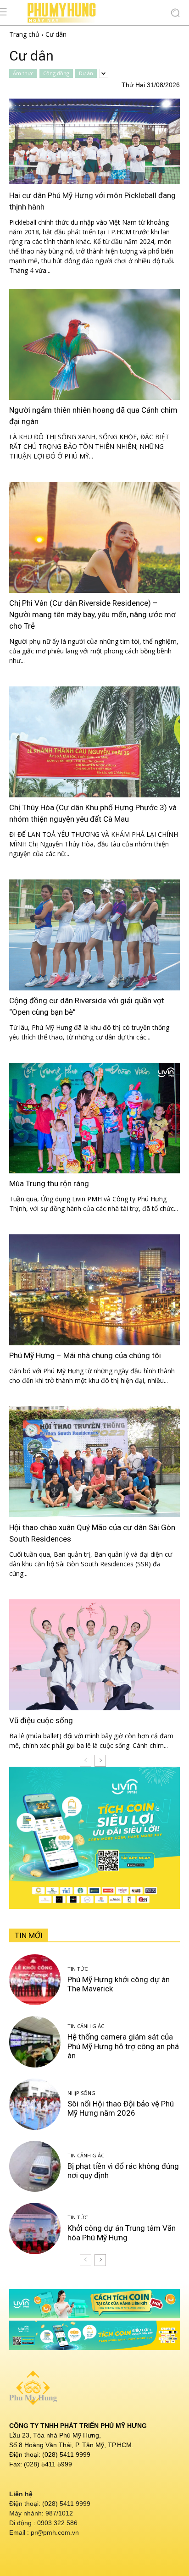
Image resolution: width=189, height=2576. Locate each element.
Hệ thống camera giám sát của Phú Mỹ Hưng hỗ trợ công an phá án (123, 2046)
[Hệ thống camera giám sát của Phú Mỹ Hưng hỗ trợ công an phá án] (35, 2042)
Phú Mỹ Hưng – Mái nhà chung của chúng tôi (85, 1355)
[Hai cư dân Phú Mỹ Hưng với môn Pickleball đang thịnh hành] (94, 141)
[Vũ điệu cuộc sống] (94, 1655)
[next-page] (100, 1761)
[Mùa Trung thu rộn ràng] (94, 1118)
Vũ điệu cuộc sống (41, 1720)
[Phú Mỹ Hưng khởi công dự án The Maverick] (35, 1980)
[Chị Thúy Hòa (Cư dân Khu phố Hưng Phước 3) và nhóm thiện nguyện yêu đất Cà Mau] (94, 742)
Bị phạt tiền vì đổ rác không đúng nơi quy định (123, 2171)
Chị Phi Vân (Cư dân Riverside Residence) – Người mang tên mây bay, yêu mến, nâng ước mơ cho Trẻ (92, 614)
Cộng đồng (56, 73)
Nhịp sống (81, 2093)
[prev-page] (86, 1761)
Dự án (86, 73)
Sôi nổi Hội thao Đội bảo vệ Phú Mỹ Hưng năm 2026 (121, 2108)
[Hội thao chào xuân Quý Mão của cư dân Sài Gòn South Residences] (94, 1462)
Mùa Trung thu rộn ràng (49, 1183)
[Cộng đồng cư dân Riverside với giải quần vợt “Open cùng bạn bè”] (94, 935)
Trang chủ (24, 34)
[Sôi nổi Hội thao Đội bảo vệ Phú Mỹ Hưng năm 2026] (35, 2104)
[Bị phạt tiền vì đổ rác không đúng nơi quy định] (35, 2167)
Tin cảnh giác (86, 2026)
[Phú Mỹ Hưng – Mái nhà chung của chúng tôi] (94, 1290)
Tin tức (78, 1969)
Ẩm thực (23, 73)
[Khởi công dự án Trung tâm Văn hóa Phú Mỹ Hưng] (35, 2228)
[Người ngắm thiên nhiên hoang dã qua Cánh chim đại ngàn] (94, 344)
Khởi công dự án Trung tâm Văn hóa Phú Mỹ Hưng (122, 2233)
